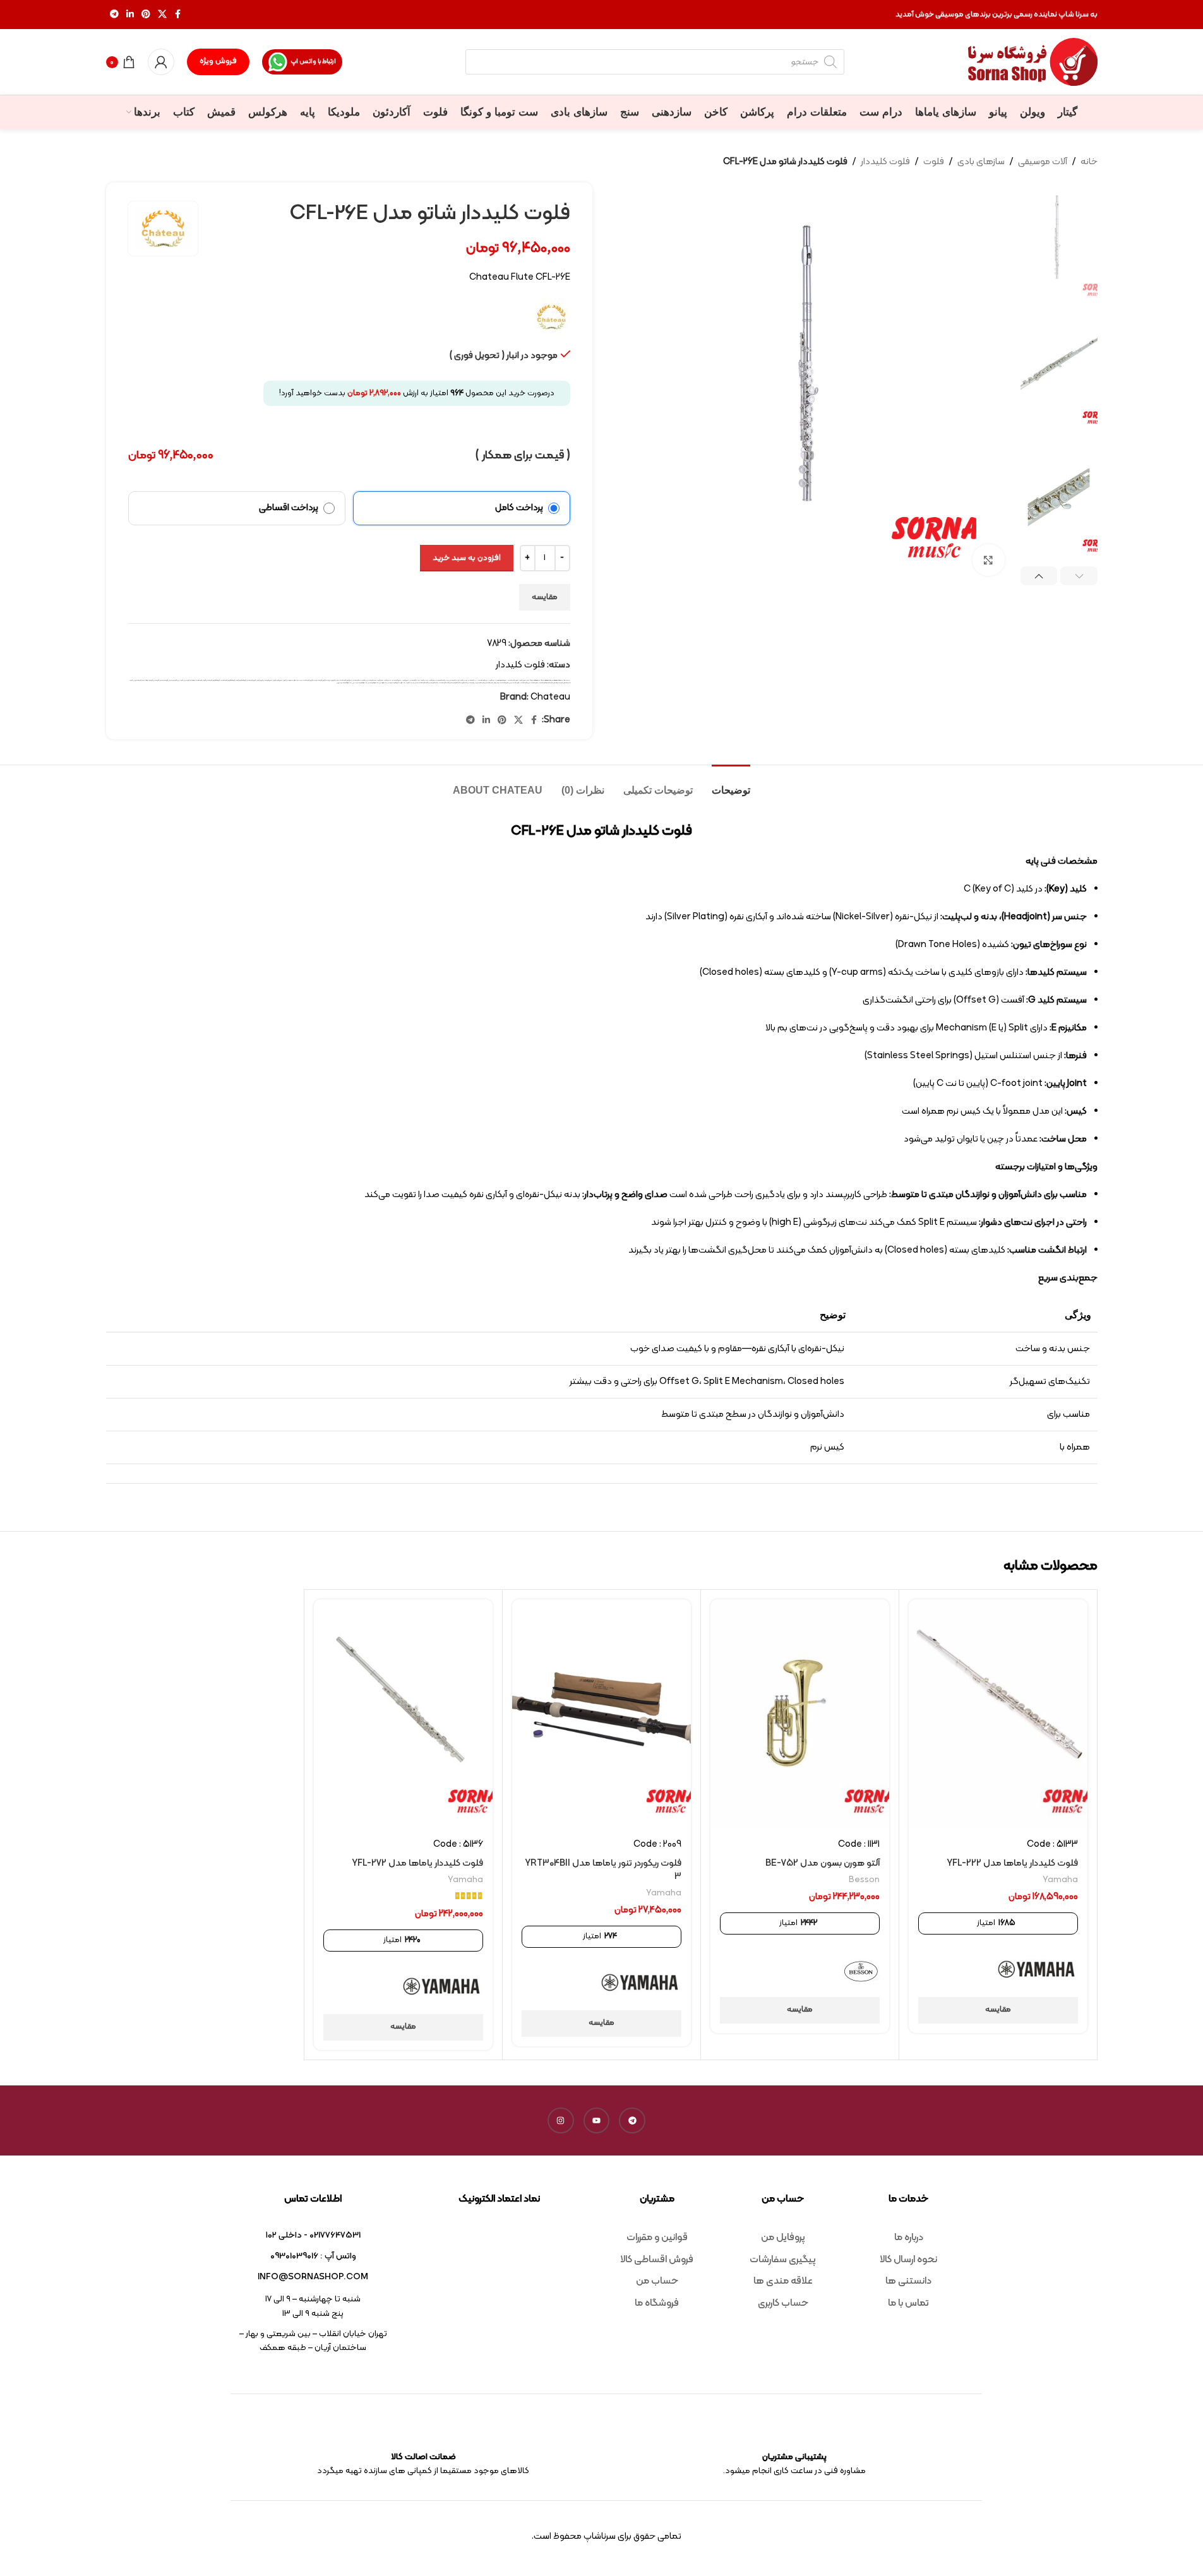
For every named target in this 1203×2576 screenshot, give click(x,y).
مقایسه (545, 597)
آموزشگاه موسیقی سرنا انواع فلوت (498, 680)
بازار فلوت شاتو (472, 680)
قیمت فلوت (464, 683)
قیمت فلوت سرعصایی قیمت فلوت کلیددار (449, 683)
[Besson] (861, 1971)
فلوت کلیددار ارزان (514, 683)
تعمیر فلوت (380, 680)
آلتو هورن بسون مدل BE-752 (823, 1863)
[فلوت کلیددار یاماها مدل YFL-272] (403, 1714)
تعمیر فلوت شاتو (372, 680)
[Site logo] (1033, 62)
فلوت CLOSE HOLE (196, 680)
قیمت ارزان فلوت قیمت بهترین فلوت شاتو (479, 683)
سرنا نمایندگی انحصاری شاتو (294, 680)
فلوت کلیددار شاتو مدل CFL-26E (500, 683)
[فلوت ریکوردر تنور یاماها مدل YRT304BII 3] (601, 1714)
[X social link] (162, 15)
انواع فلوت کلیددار (483, 680)
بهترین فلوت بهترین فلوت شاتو (458, 680)
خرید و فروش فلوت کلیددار (345, 680)
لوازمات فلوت (410, 683)
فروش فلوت (260, 680)
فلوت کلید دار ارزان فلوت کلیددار (529, 683)
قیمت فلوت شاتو (433, 683)
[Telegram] (632, 2121)
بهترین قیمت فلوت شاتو (442, 680)
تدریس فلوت (388, 680)
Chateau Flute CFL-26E (559, 680)
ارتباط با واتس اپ (313, 62)
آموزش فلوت (523, 680)
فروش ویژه (218, 61)
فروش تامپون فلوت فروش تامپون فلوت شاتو (275, 680)
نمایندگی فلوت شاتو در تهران (344, 683)
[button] (1079, 576)
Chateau (550, 697)
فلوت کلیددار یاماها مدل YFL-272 (417, 1863)
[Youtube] (597, 2121)
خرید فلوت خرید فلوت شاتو (360, 680)
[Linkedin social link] (130, 15)
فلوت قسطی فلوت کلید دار (545, 683)
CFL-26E (529, 680)
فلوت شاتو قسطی (558, 683)
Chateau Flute (547, 680)
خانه (1089, 162)
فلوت (934, 162)
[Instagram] (561, 2121)
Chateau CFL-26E (537, 680)
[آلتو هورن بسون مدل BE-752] (800, 1714)
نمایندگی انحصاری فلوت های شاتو (397, 683)
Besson (864, 1880)
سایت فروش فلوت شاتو (322, 680)
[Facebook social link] (178, 15)
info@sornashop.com (313, 2277)
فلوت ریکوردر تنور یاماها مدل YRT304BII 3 (603, 1870)
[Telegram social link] (114, 15)
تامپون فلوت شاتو (397, 680)
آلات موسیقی (1043, 162)
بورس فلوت (432, 680)
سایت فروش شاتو (333, 680)
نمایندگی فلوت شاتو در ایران (360, 683)
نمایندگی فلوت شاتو (374, 683)
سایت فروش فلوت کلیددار (309, 680)
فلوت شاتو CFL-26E (147, 680)
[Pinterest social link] (146, 15)
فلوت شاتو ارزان (137, 680)
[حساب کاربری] (161, 62)
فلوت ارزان (187, 680)
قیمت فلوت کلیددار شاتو (422, 683)
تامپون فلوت (406, 680)
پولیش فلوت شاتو (415, 680)
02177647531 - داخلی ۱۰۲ (313, 2235)
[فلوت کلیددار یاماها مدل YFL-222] (998, 1714)
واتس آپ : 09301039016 (313, 2256)
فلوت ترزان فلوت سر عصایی (176, 680)
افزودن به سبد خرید (467, 558)
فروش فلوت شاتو (251, 680)
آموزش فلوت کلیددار (513, 680)
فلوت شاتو (156, 680)
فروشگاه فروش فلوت (241, 680)
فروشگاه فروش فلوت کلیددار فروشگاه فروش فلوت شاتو (221, 680)
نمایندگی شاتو (383, 683)
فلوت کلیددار (885, 162)
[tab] (731, 784)
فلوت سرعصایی (164, 680)
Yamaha (1060, 1880)
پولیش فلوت (424, 680)
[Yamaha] (1037, 1971)
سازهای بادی (981, 162)
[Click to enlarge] (988, 560)
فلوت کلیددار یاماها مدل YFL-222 (1012, 1863)
